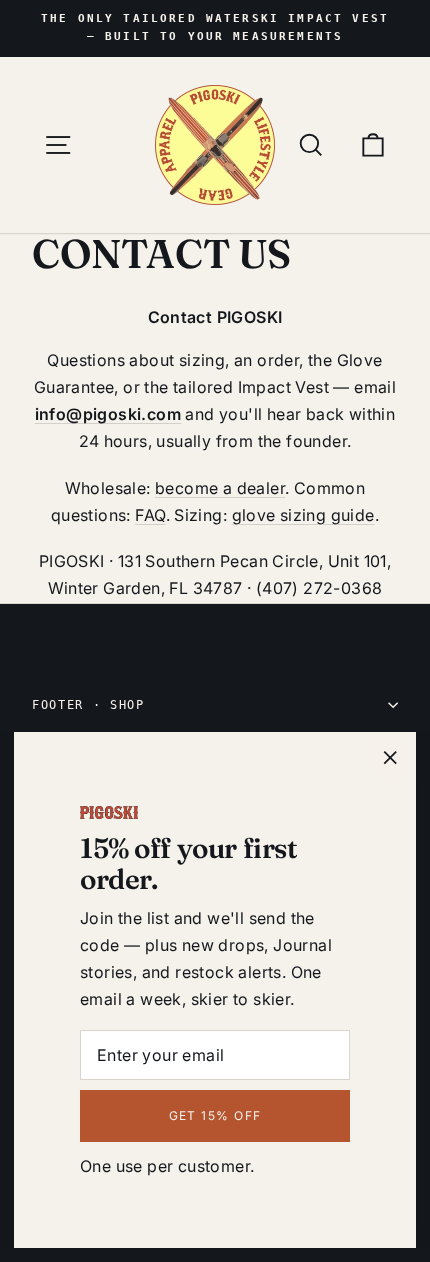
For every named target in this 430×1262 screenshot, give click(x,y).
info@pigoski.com (108, 414)
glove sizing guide (303, 515)
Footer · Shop (88, 705)
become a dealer (220, 488)
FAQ (150, 515)
